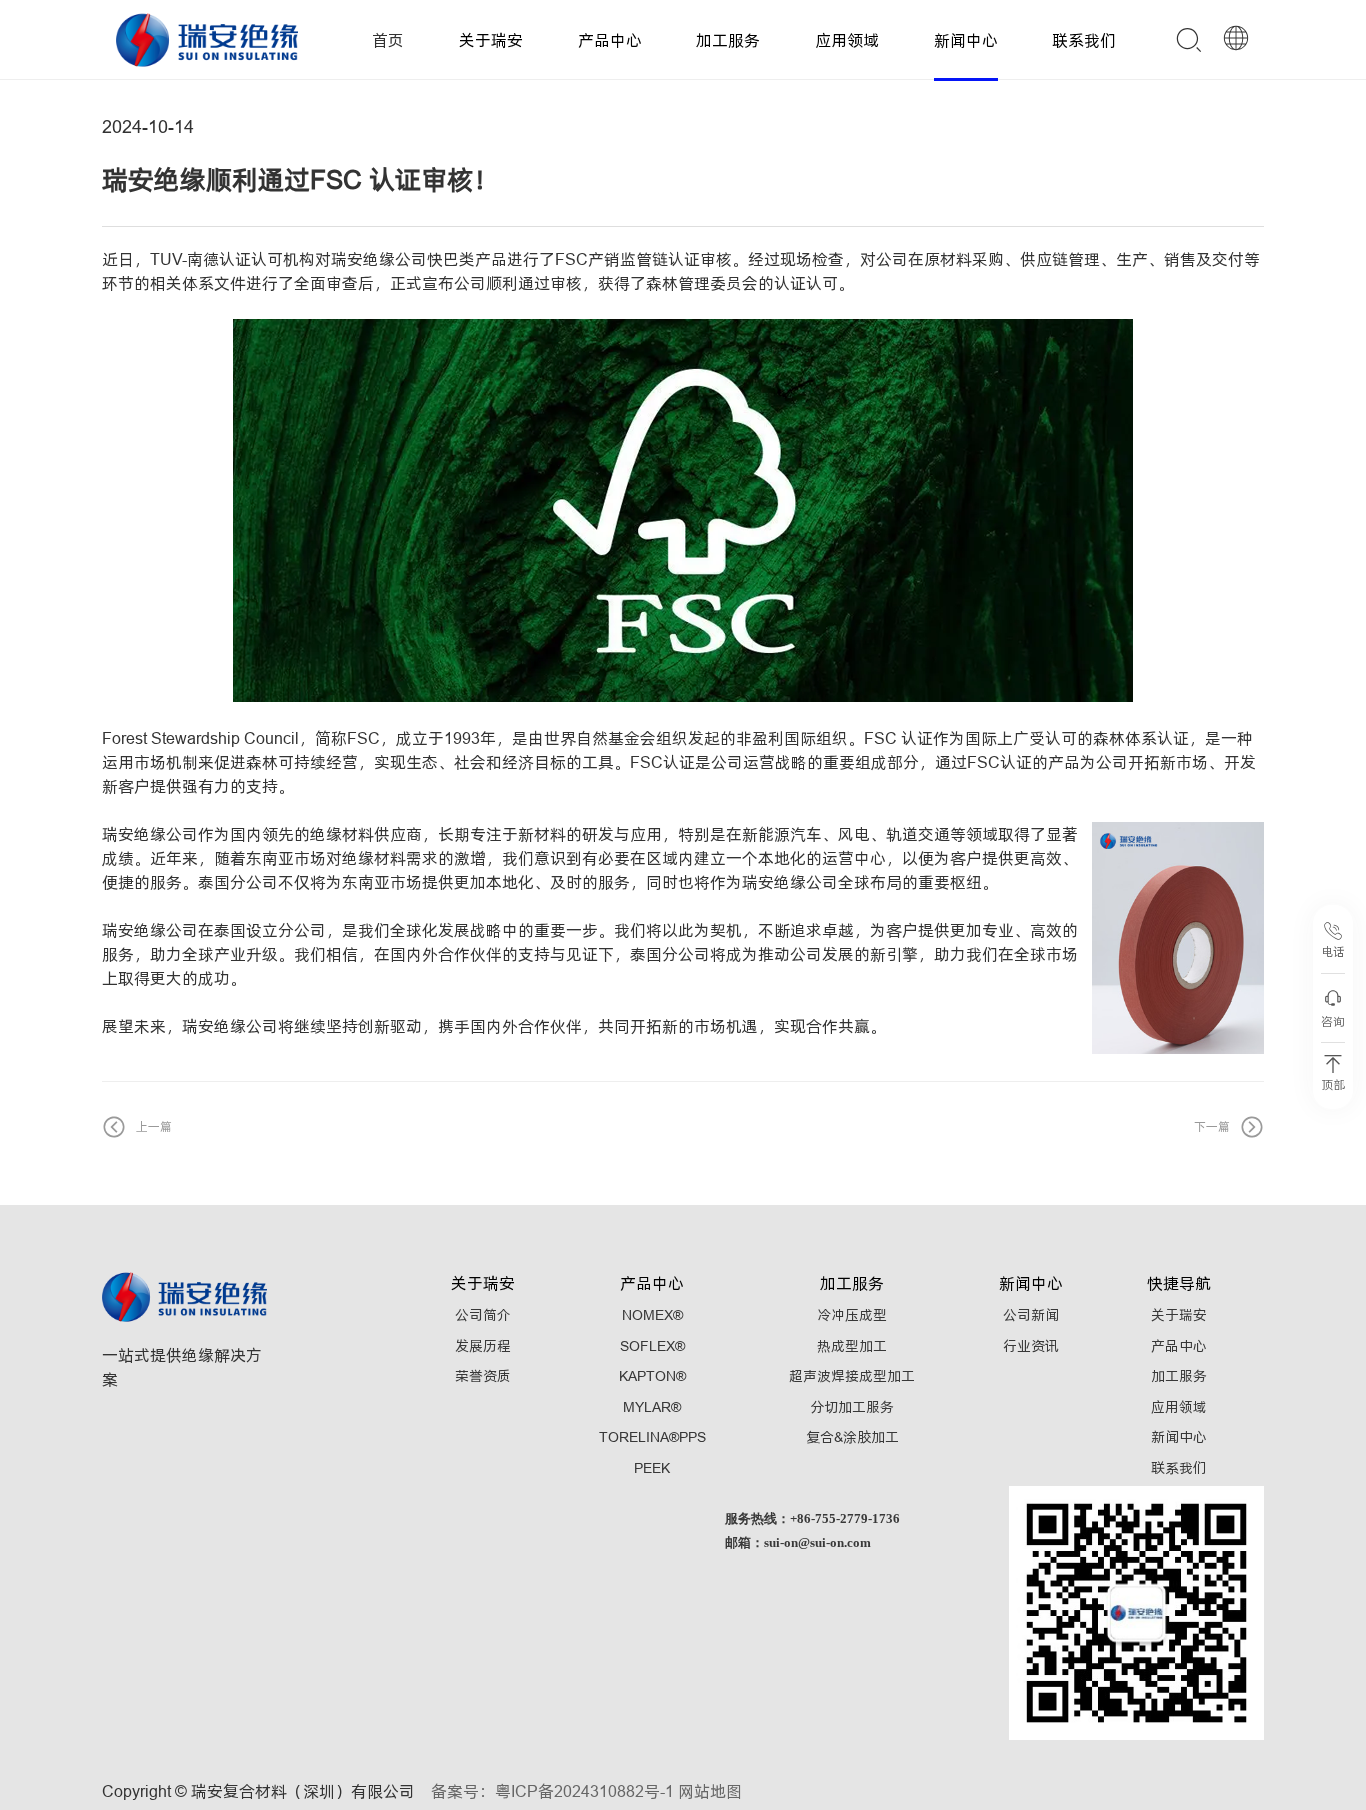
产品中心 (610, 40)
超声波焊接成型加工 (852, 1376)
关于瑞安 (491, 40)
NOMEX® (652, 1315)
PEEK (652, 1468)
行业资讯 (1031, 1346)
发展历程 (483, 1346)
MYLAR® (652, 1407)
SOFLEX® (652, 1346)
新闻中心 (966, 40)
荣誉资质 (483, 1376)
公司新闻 (1031, 1315)
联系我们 (1084, 40)
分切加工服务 (852, 1407)
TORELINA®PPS (652, 1437)
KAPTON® (652, 1376)
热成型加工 (852, 1346)
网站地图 (710, 1791)
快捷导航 (1179, 1283)
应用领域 (847, 40)
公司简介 (483, 1315)
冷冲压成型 (852, 1315)
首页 (388, 40)
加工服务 (728, 40)
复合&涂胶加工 (852, 1437)
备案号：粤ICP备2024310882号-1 (552, 1791)
